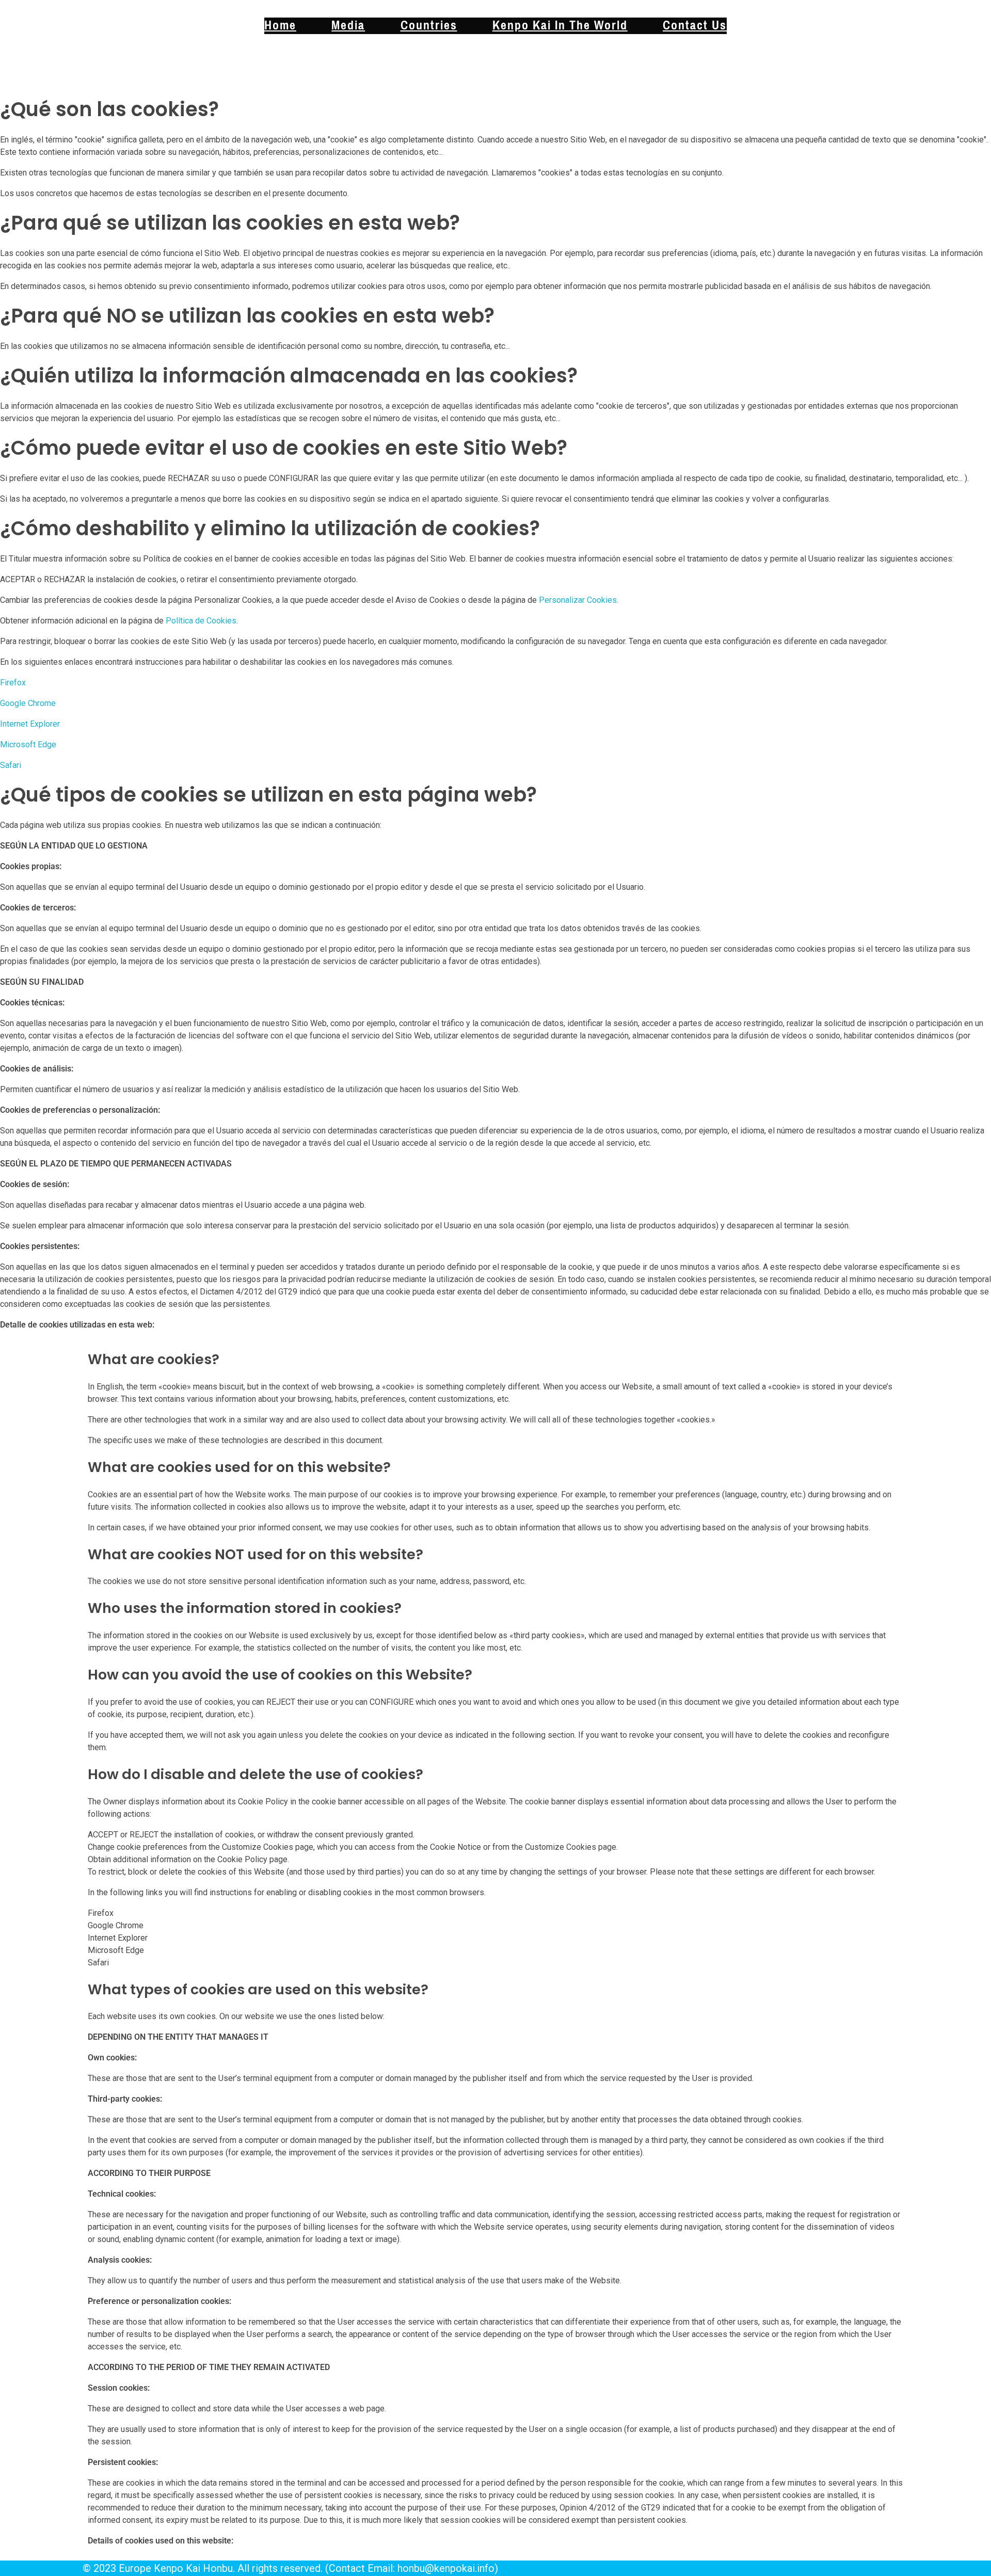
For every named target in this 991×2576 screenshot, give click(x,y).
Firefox (13, 683)
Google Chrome (28, 703)
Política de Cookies (201, 621)
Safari (11, 765)
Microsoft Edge (28, 745)
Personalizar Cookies (578, 600)
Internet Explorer (30, 724)
